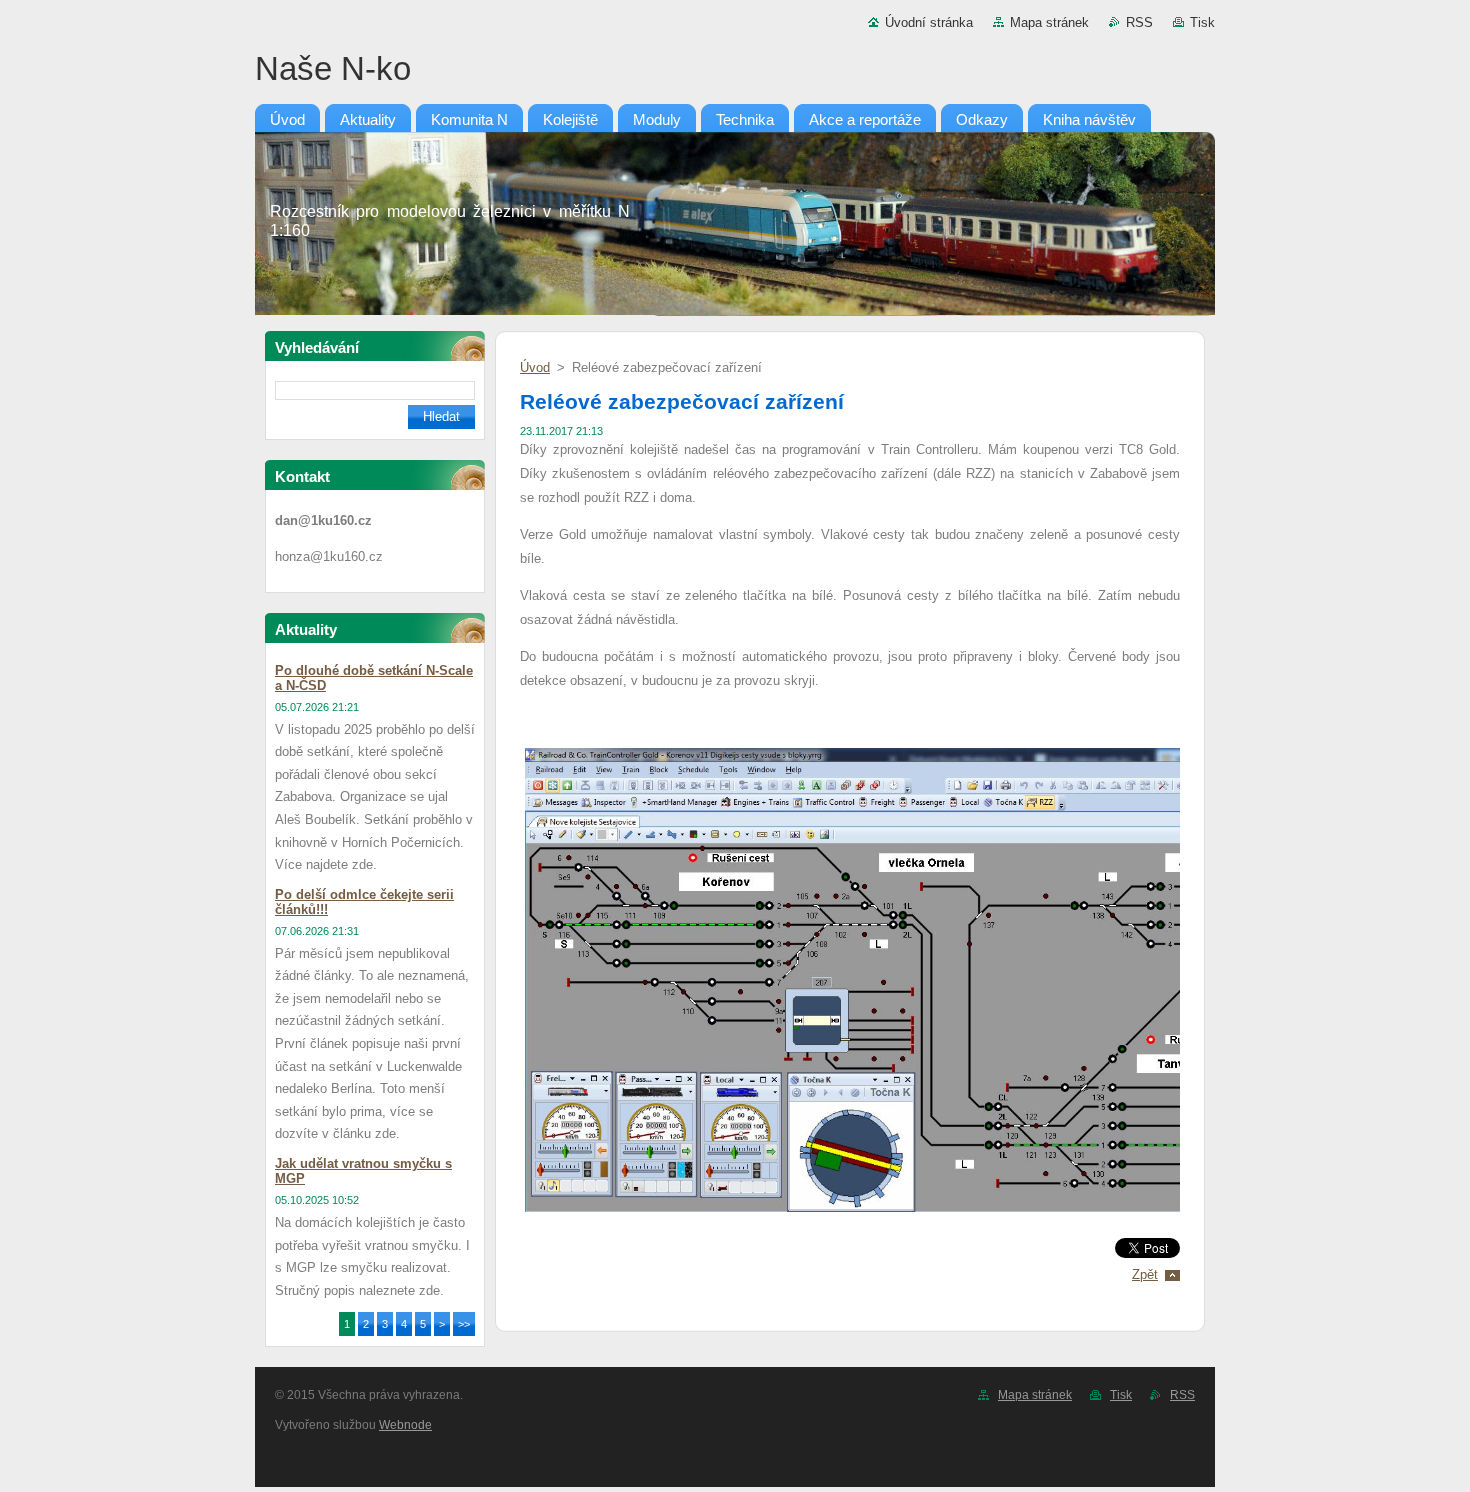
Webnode (405, 1425)
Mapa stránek (1049, 22)
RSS (1139, 22)
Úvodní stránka (929, 22)
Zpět (1145, 1274)
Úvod (535, 367)
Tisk (1202, 22)
